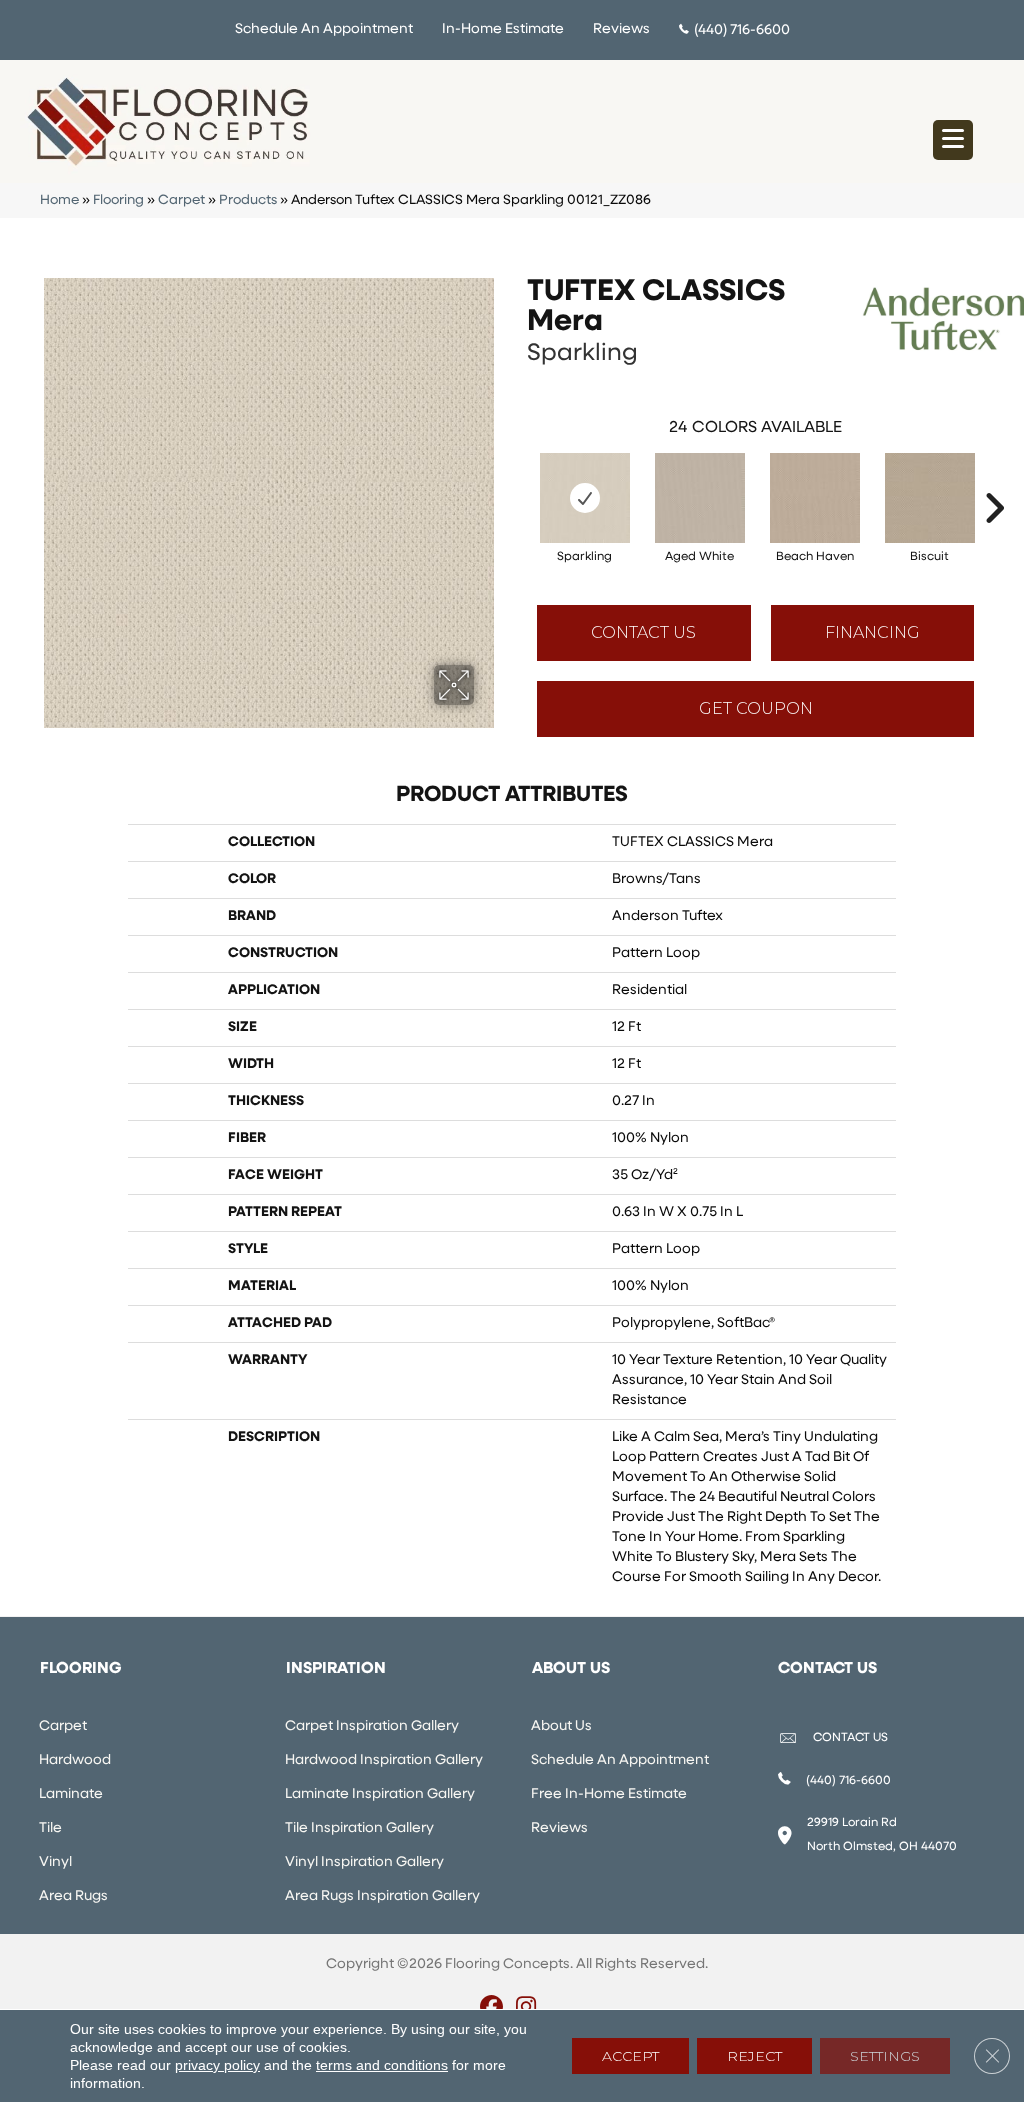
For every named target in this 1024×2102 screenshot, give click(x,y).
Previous (517, 478)
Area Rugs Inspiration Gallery (382, 1896)
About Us (561, 1726)
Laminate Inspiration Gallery (380, 1794)
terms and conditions (382, 2065)
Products (248, 200)
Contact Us (643, 632)
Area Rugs (73, 1896)
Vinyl (55, 1862)
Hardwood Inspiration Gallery (384, 1760)
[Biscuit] (930, 498)
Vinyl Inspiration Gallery (364, 1862)
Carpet (181, 200)
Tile (50, 1828)
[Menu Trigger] (953, 140)
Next (994, 478)
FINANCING (872, 632)
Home (59, 200)
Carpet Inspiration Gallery (372, 1726)
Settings (885, 2056)
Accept (630, 2056)
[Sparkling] (585, 498)
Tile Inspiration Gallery (359, 1828)
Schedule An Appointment (324, 29)
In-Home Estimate (503, 29)
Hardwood (75, 1760)
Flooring (118, 200)
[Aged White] (700, 498)
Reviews (621, 29)
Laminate (71, 1794)
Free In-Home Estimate (609, 1794)
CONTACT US (850, 1738)
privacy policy (217, 2065)
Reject (754, 2056)
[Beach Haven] (815, 498)
